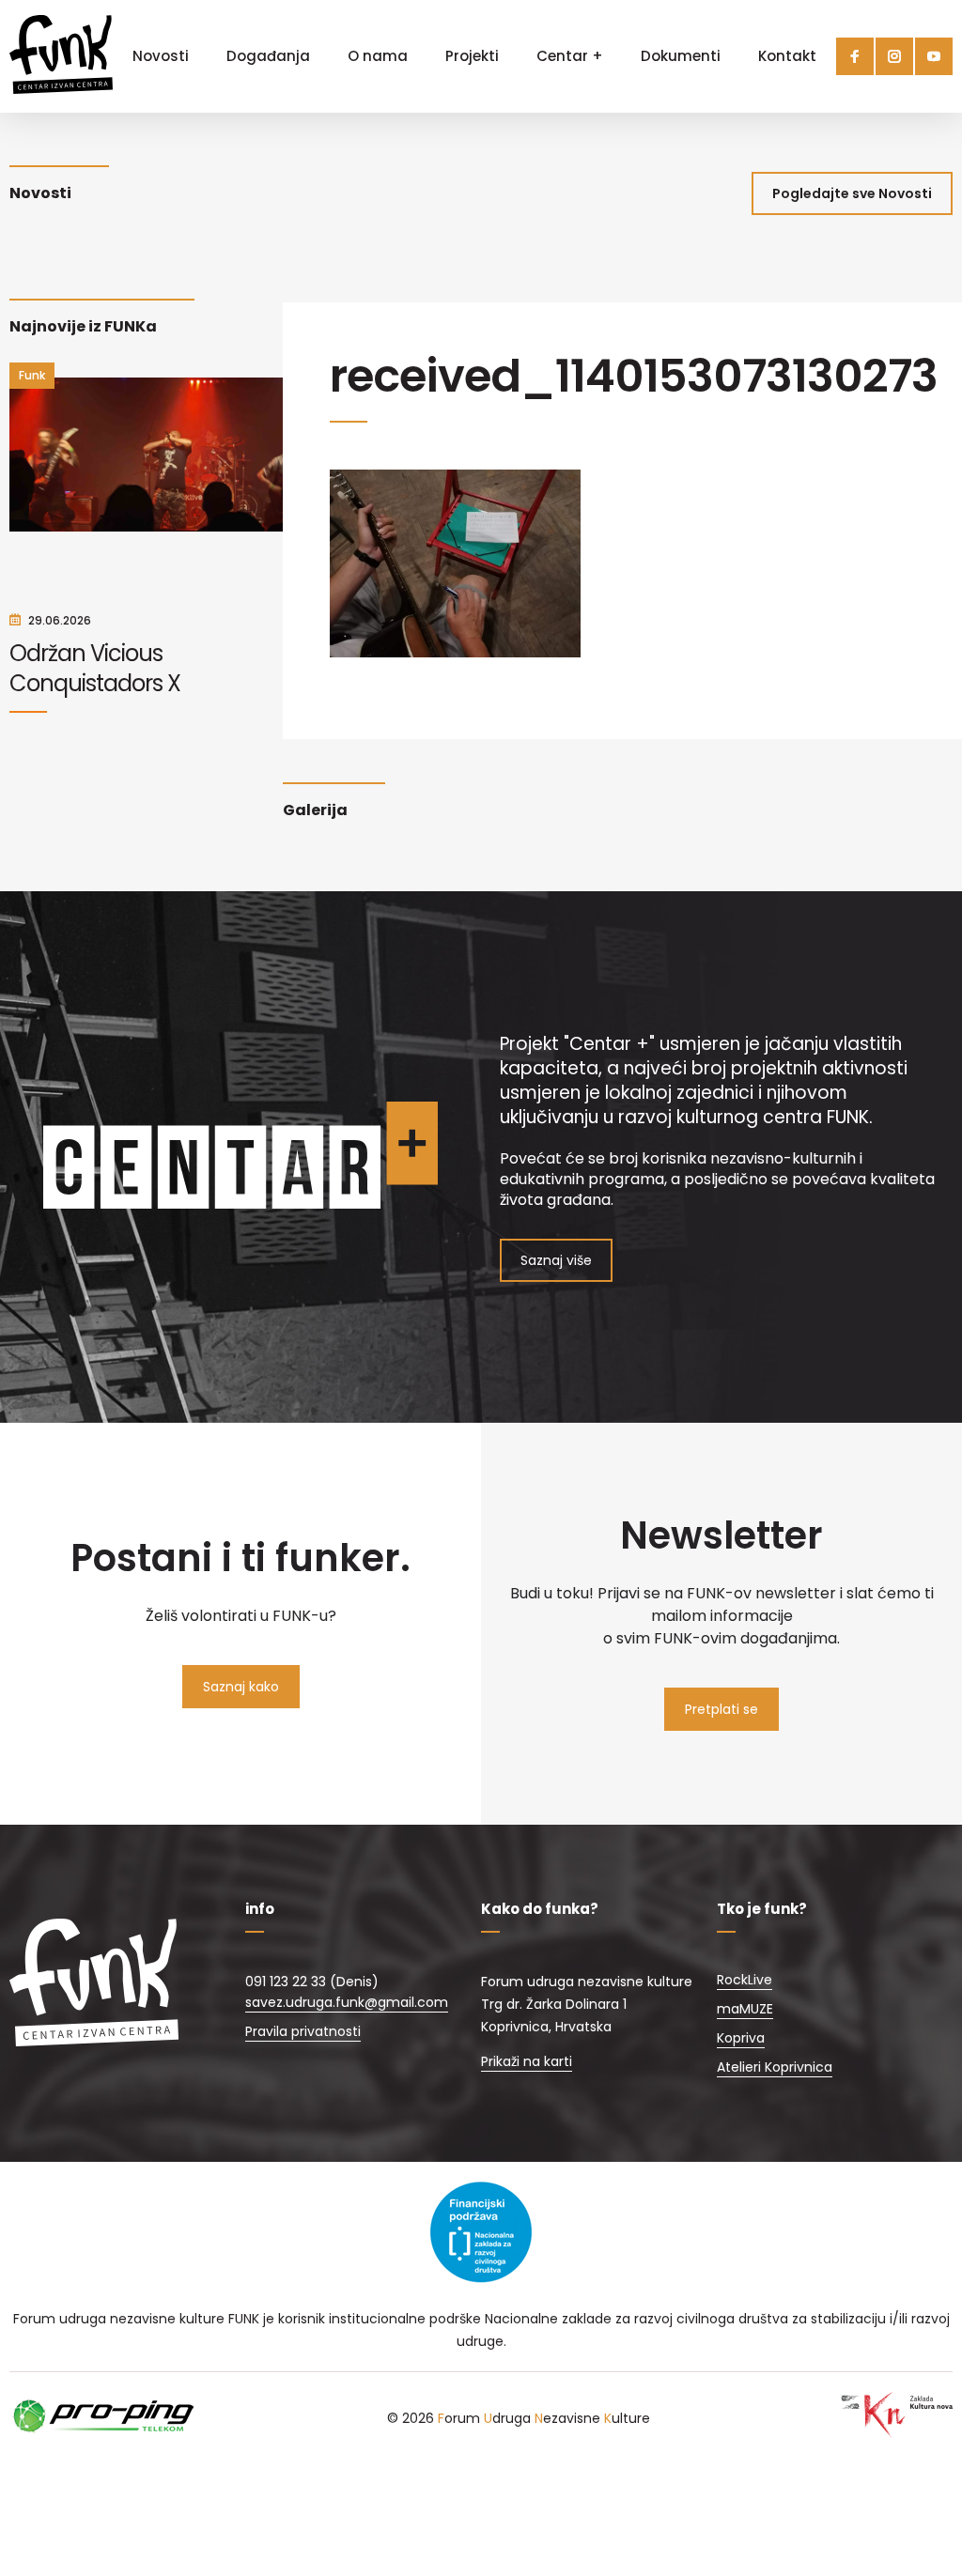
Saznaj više (556, 1260)
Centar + (570, 56)
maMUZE (745, 2009)
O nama (378, 56)
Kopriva (741, 2038)
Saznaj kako (241, 1687)
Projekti (472, 56)
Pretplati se (721, 1709)
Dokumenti (681, 56)
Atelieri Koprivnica (775, 2067)
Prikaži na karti (527, 2061)
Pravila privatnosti (303, 2031)
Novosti (161, 56)
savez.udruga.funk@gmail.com (347, 2002)
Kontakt (787, 56)
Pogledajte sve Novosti (852, 193)
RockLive (745, 1980)
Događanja (268, 56)
